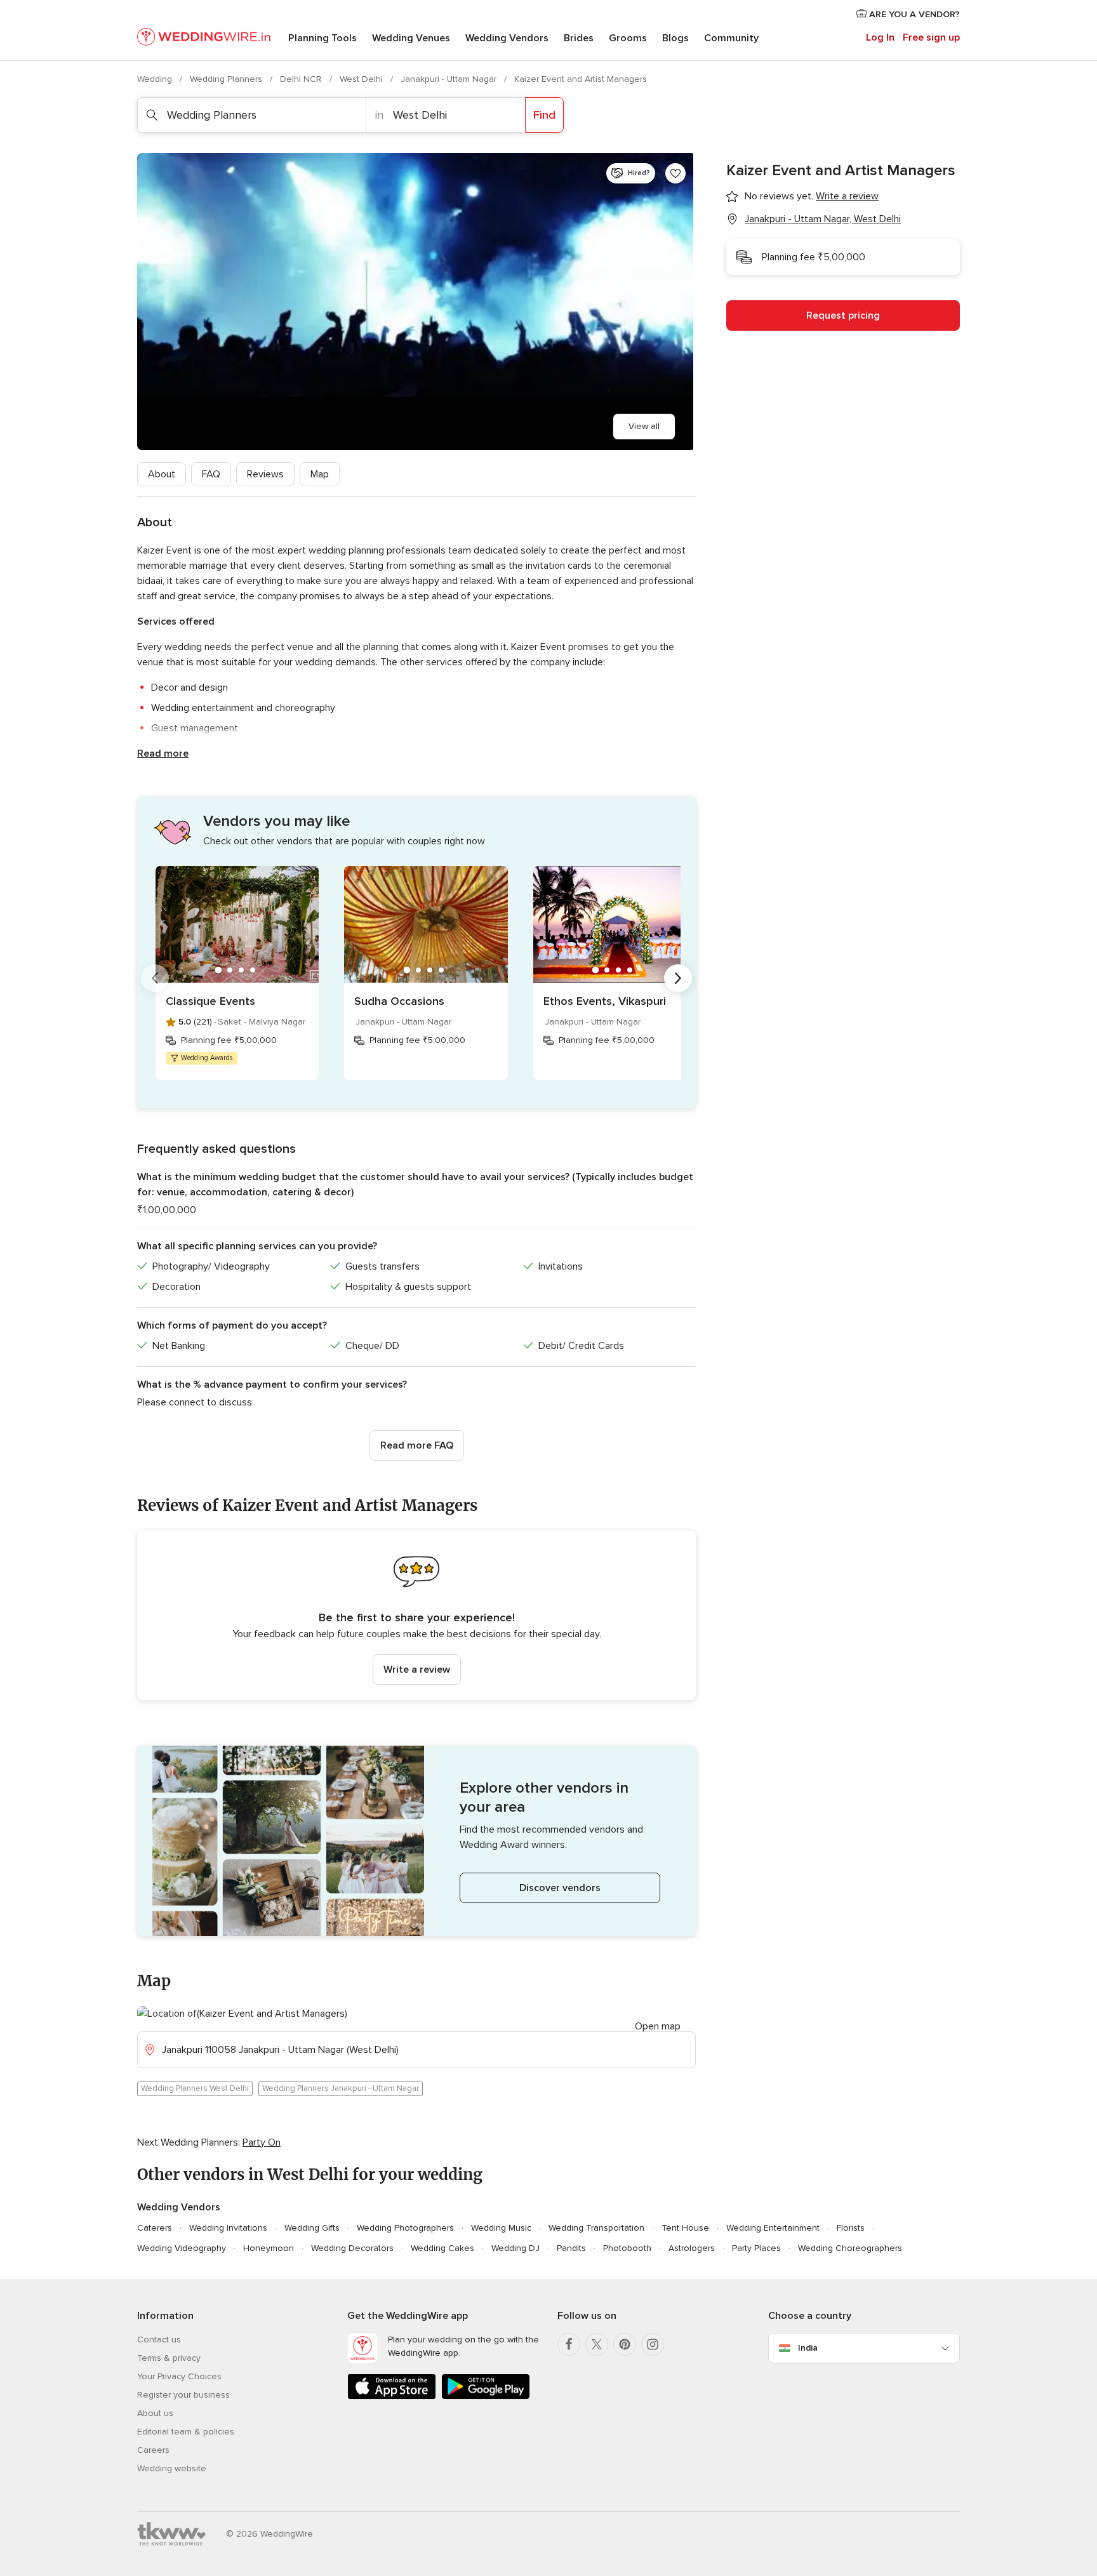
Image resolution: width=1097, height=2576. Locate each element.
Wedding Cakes (442, 2248)
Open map (658, 2026)
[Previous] (155, 978)
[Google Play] (486, 2397)
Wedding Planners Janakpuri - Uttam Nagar (341, 2088)
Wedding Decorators (352, 2248)
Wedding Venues (411, 38)
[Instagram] (653, 2344)
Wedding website (172, 2468)
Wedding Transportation (596, 2228)
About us (155, 2413)
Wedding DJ (515, 2248)
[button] (416, 1615)
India (808, 2348)
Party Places (756, 2248)
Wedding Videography (182, 2248)
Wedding (156, 79)
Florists (851, 2228)
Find (544, 115)
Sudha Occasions (399, 1001)
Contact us (159, 2340)
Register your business (183, 2395)
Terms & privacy (169, 2358)
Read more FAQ (417, 1445)
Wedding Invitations (228, 2228)
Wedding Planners (227, 79)
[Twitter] (597, 2344)
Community (731, 38)
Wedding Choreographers (850, 2248)
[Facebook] (569, 2344)
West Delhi (362, 79)
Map (320, 474)
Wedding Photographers (405, 2228)
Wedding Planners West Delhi (195, 2088)
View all (644, 426)
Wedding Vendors (507, 38)
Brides (579, 38)
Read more (163, 754)
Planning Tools (322, 38)
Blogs (675, 38)
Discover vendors (560, 1888)
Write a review (417, 1670)
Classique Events (210, 1001)
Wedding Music (501, 2228)
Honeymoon (269, 2248)
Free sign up (931, 37)
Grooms (628, 38)
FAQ (211, 474)
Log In (880, 37)
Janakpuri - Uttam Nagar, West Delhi (823, 219)
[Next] (678, 978)
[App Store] (392, 2397)
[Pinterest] (625, 2344)
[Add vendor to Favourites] (675, 173)
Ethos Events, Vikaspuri (605, 1001)
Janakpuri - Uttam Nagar (450, 79)
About (162, 474)
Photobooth (627, 2248)
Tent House (685, 2228)
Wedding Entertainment (773, 2228)
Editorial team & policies (186, 2432)
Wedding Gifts (312, 2228)
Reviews (265, 474)
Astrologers (692, 2248)
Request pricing (843, 315)
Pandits (571, 2248)
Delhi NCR (302, 79)
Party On (262, 2142)
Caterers (155, 2228)
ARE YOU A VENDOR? (913, 14)
